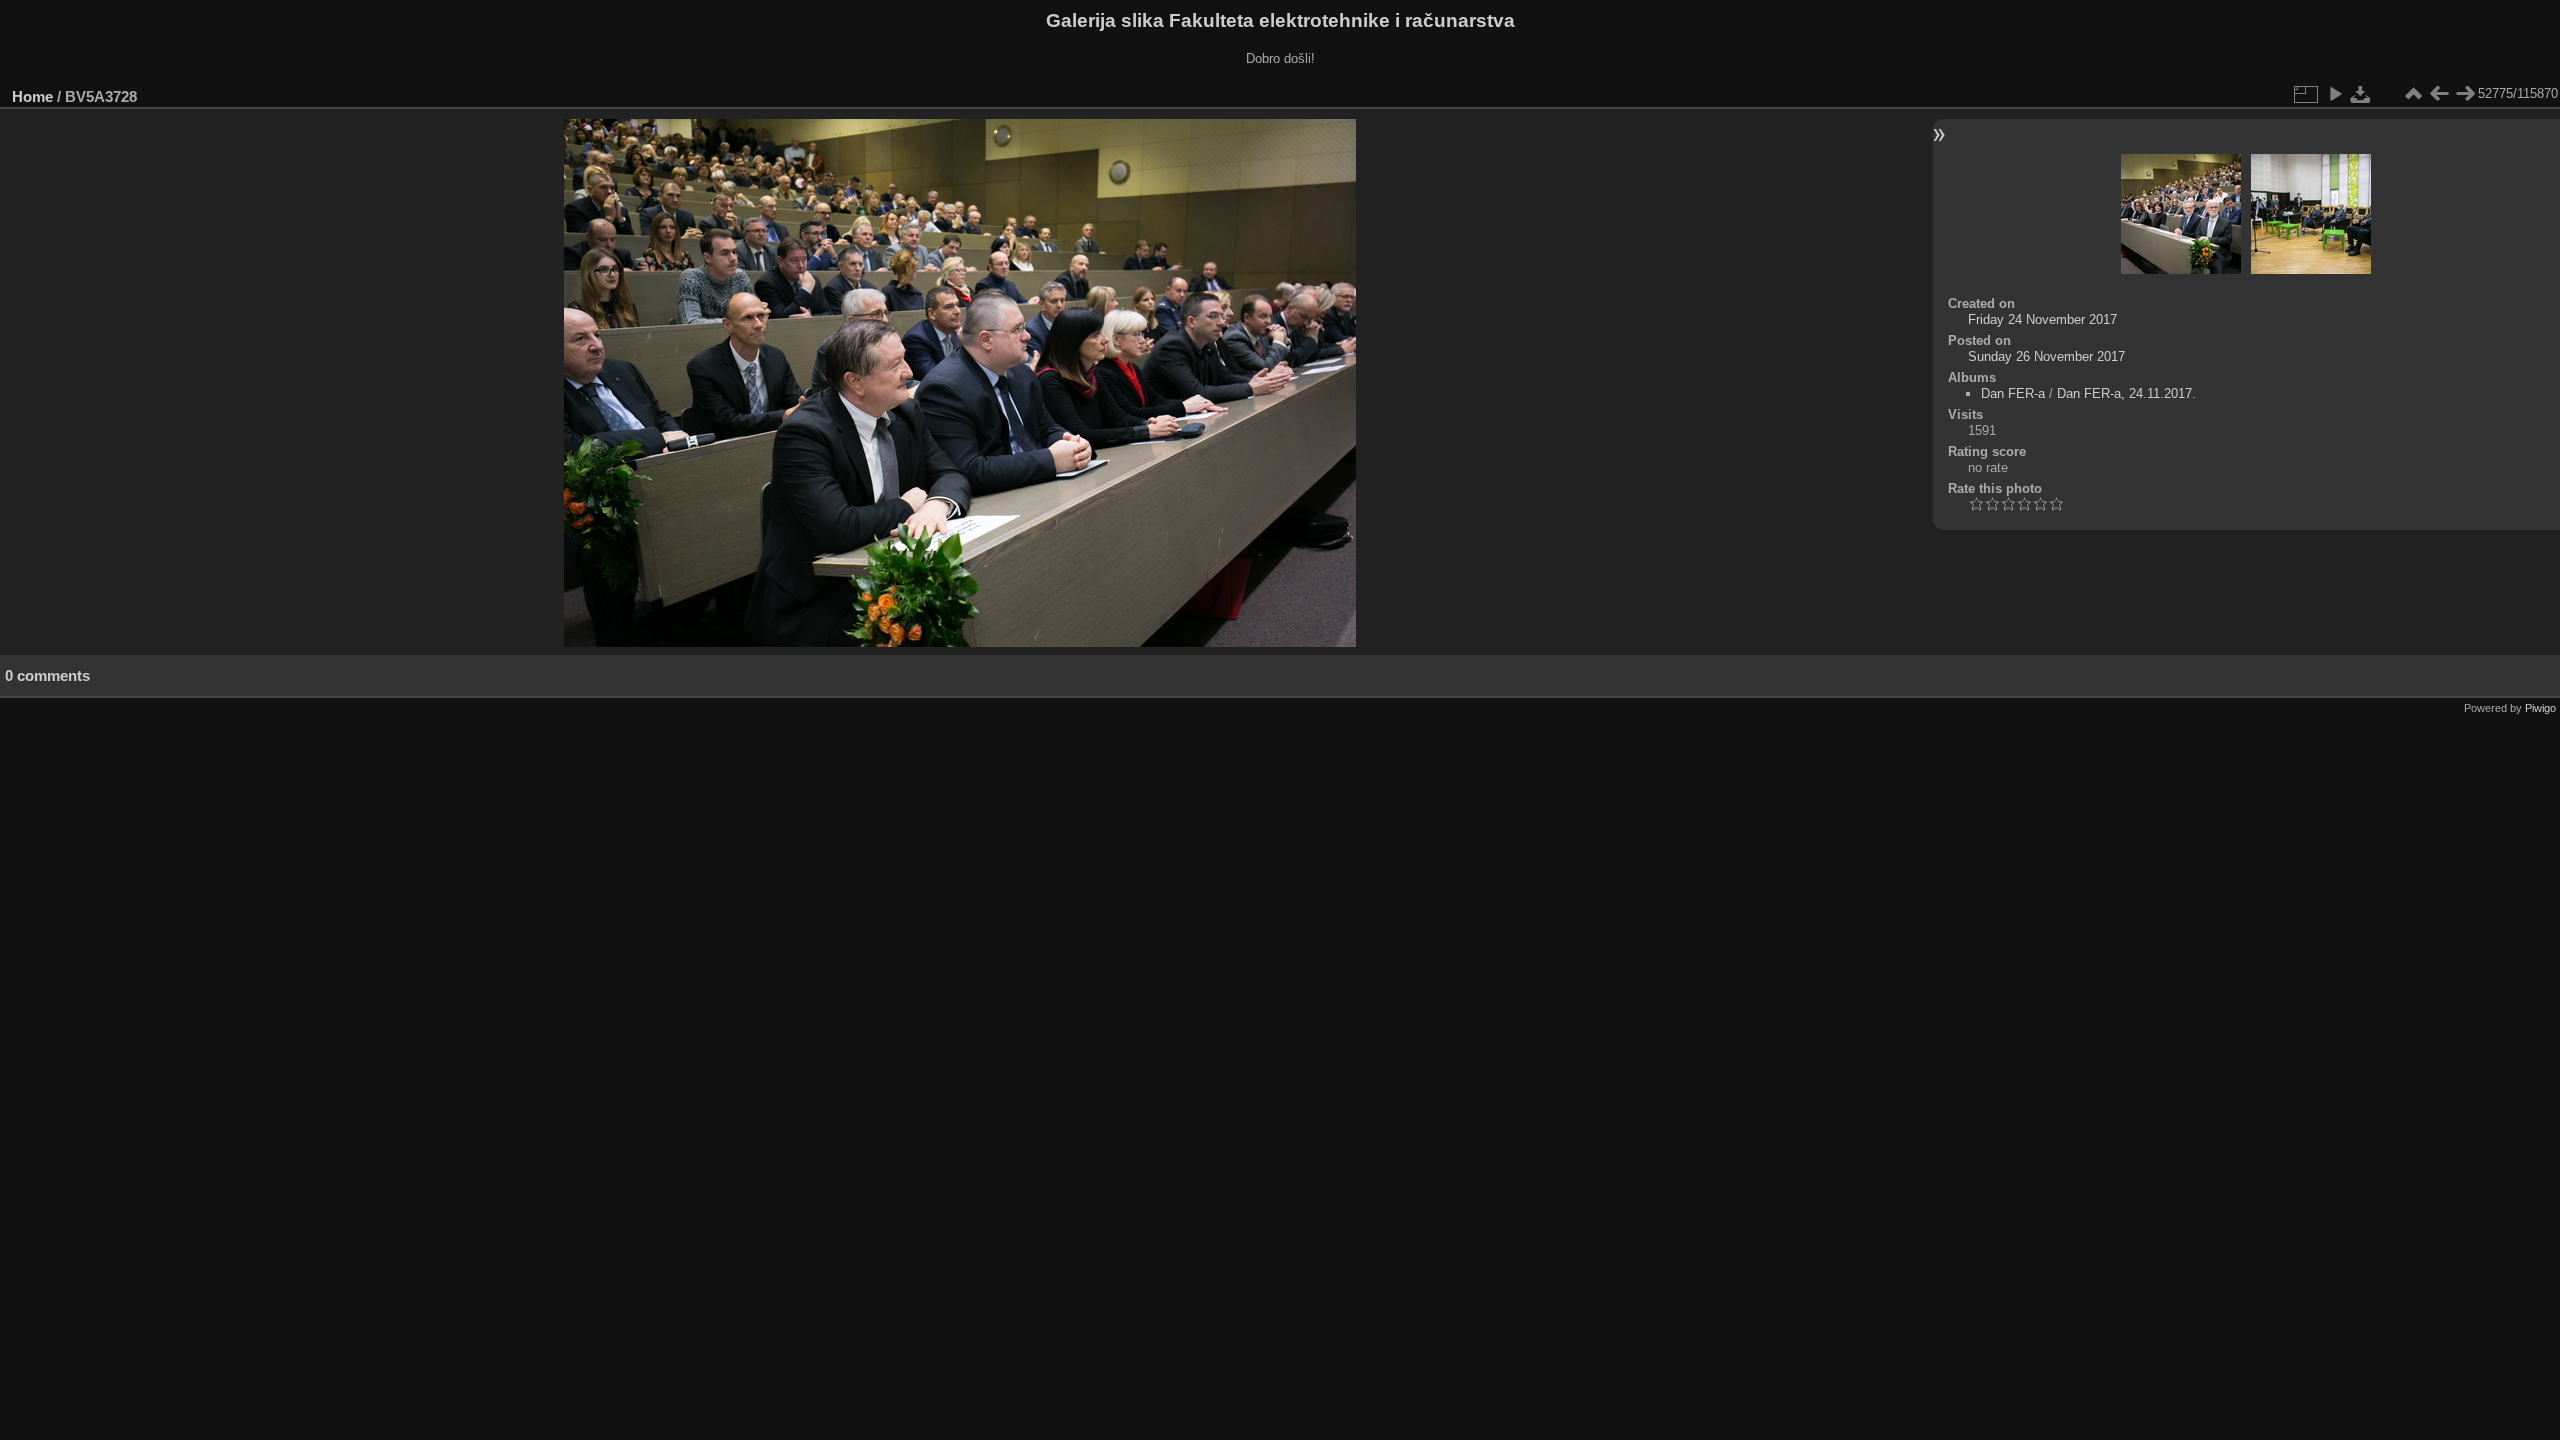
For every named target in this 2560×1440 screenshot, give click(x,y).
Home (32, 96)
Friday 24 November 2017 (2042, 319)
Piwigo (2540, 708)
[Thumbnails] (2413, 94)
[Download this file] (2361, 94)
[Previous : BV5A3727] (2439, 94)
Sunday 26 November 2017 (2046, 356)
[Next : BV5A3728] (2465, 94)
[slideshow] (2335, 94)
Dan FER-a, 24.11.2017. (2126, 393)
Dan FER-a (2013, 393)
